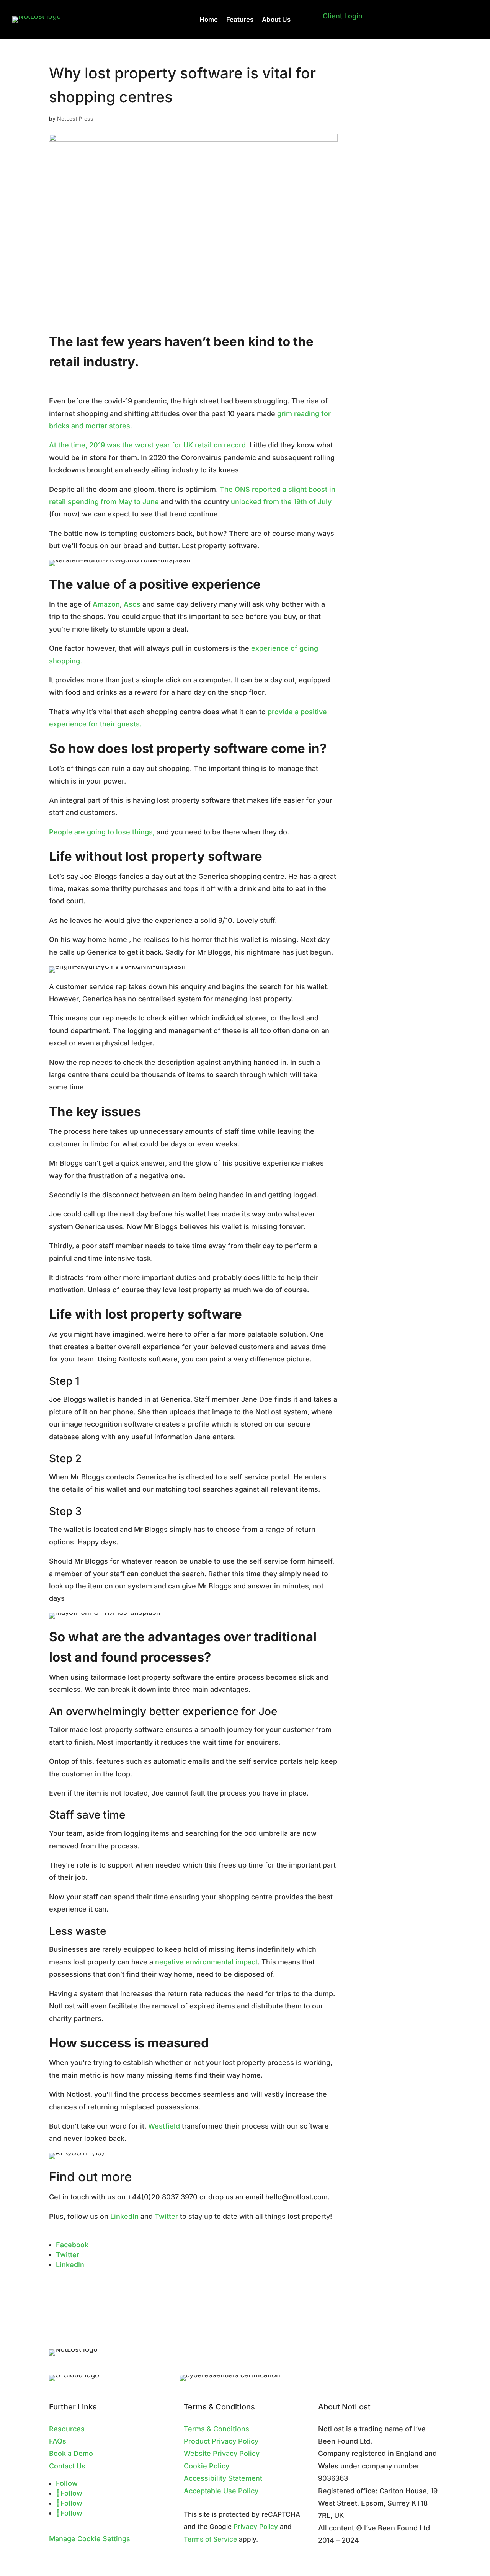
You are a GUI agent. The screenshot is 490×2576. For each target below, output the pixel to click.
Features (240, 20)
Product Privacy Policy (221, 2441)
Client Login (343, 16)
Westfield (164, 2126)
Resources (67, 2429)
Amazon (106, 604)
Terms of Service (210, 2539)
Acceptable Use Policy (221, 2491)
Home (209, 20)
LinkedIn (124, 2216)
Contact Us (67, 2466)
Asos (132, 604)
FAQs (58, 2441)
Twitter (166, 2216)
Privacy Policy (256, 2526)
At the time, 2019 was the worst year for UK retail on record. (148, 445)
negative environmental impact (206, 1962)
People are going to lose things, (102, 832)
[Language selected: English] (400, 26)
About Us (276, 20)
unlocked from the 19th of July (281, 502)
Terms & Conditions (216, 2429)
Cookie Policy (207, 2466)
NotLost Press (75, 118)
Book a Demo (71, 2453)
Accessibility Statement (223, 2478)
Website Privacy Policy (222, 2453)
